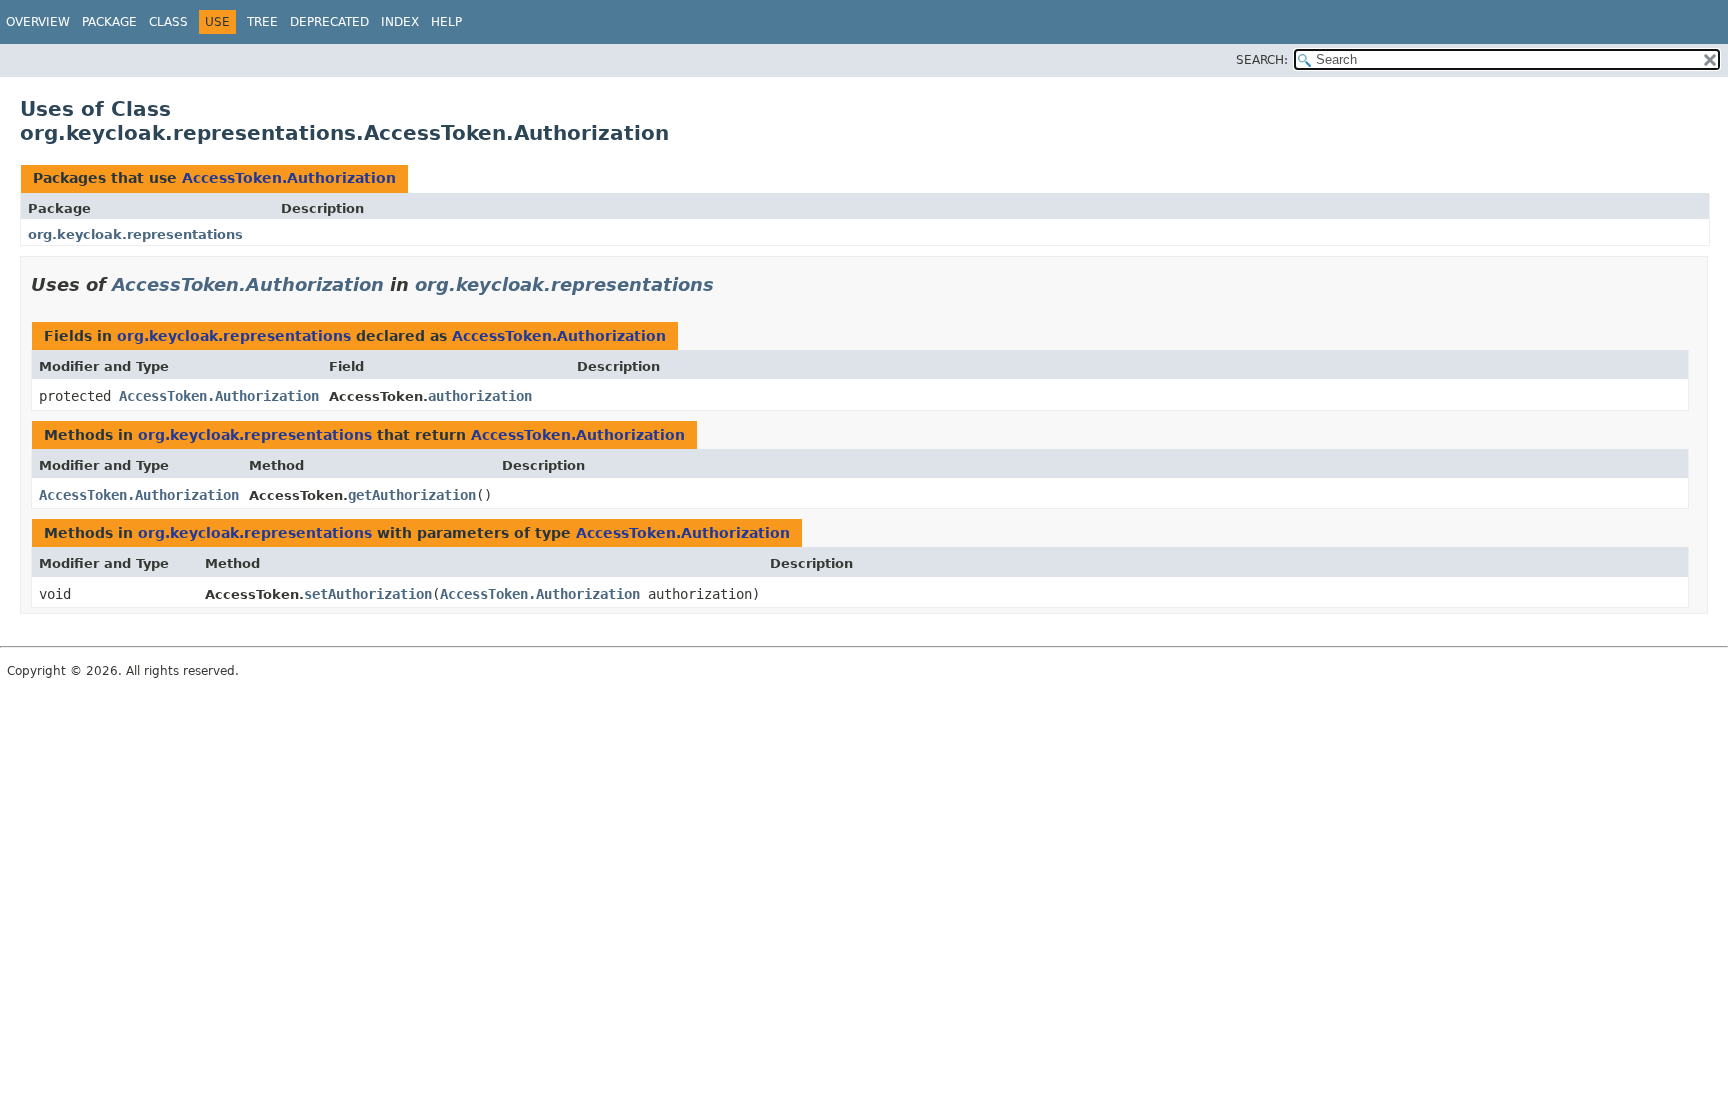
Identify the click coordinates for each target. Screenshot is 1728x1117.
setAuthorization (368, 594)
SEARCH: (1262, 60)
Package (109, 22)
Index (400, 22)
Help (446, 22)
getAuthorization (412, 495)
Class (168, 22)
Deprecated (329, 22)
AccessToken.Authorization (289, 178)
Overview (38, 22)
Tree (262, 22)
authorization (480, 396)
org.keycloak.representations (135, 234)
